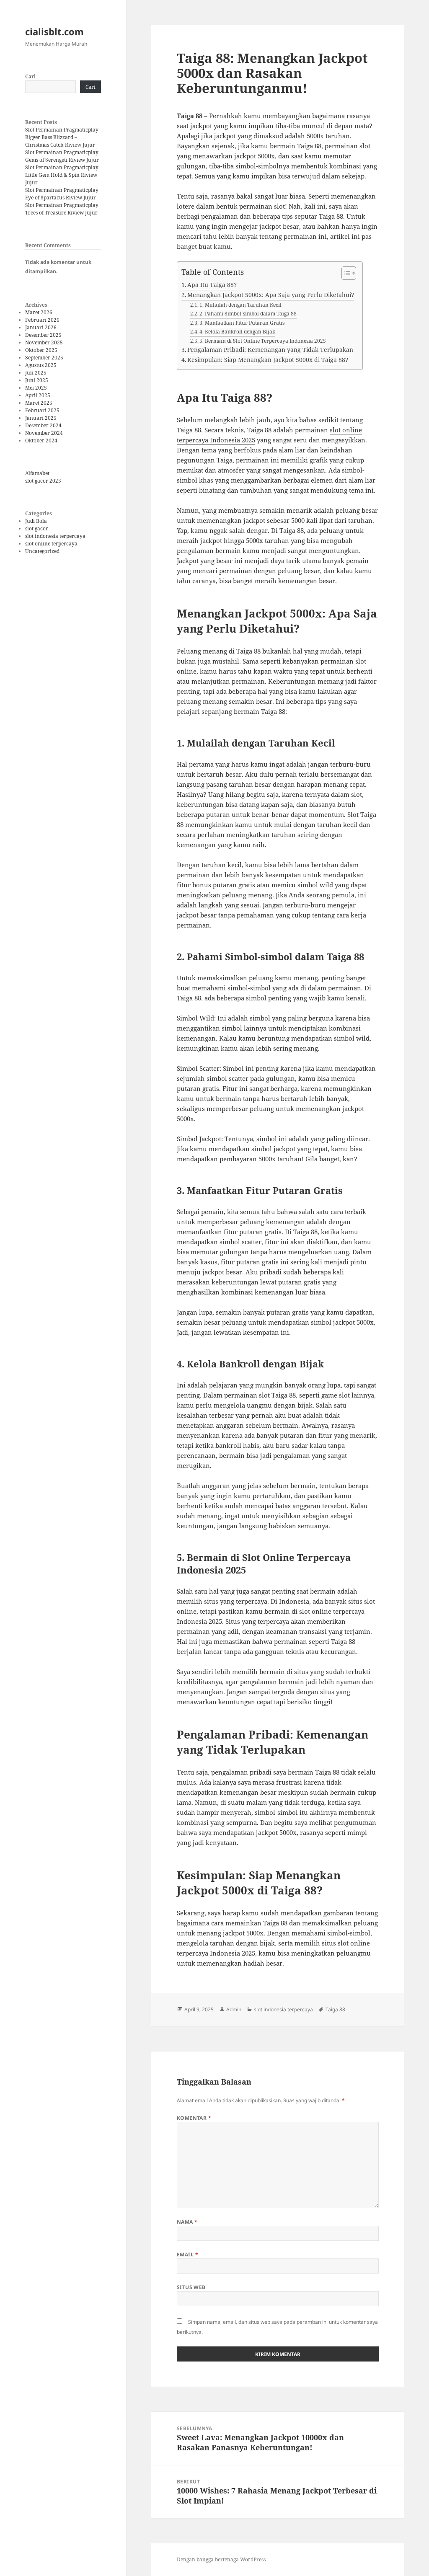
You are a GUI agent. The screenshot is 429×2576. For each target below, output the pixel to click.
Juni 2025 (37, 380)
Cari (30, 76)
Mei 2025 (36, 388)
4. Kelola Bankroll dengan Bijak (237, 332)
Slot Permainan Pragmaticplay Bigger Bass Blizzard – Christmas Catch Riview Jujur (62, 137)
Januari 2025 (41, 418)
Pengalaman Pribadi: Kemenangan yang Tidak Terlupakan (270, 350)
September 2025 (44, 358)
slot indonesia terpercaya (55, 536)
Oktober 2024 (41, 441)
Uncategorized (42, 551)
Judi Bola (36, 521)
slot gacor (37, 528)
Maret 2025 (39, 403)
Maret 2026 (39, 312)
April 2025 (38, 395)
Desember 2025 (43, 335)
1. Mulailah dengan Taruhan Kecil (240, 305)
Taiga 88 (335, 2009)
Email (187, 2254)
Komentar (194, 2118)
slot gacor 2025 (43, 481)
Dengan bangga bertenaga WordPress (221, 2559)
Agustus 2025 (41, 365)
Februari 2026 (42, 320)
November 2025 (44, 342)
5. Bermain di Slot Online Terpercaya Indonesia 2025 (263, 341)
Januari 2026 (41, 327)
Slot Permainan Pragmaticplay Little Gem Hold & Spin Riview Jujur (62, 175)
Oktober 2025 (41, 350)
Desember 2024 (43, 425)
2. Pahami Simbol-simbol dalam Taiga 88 (248, 314)
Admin (234, 2009)
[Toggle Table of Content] (345, 273)
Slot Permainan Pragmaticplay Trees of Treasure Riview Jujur (62, 209)
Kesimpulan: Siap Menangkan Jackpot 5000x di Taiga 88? (268, 360)
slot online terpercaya (51, 544)
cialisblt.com (54, 31)
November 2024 (44, 433)
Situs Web (191, 2287)
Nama (187, 2222)
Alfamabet (37, 473)
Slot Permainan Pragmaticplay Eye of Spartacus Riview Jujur (62, 194)
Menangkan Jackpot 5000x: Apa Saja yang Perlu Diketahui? (271, 295)
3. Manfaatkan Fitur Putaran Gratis (242, 323)
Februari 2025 (42, 410)
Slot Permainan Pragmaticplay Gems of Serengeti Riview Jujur (62, 156)
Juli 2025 (36, 373)
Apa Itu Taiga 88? (212, 285)
